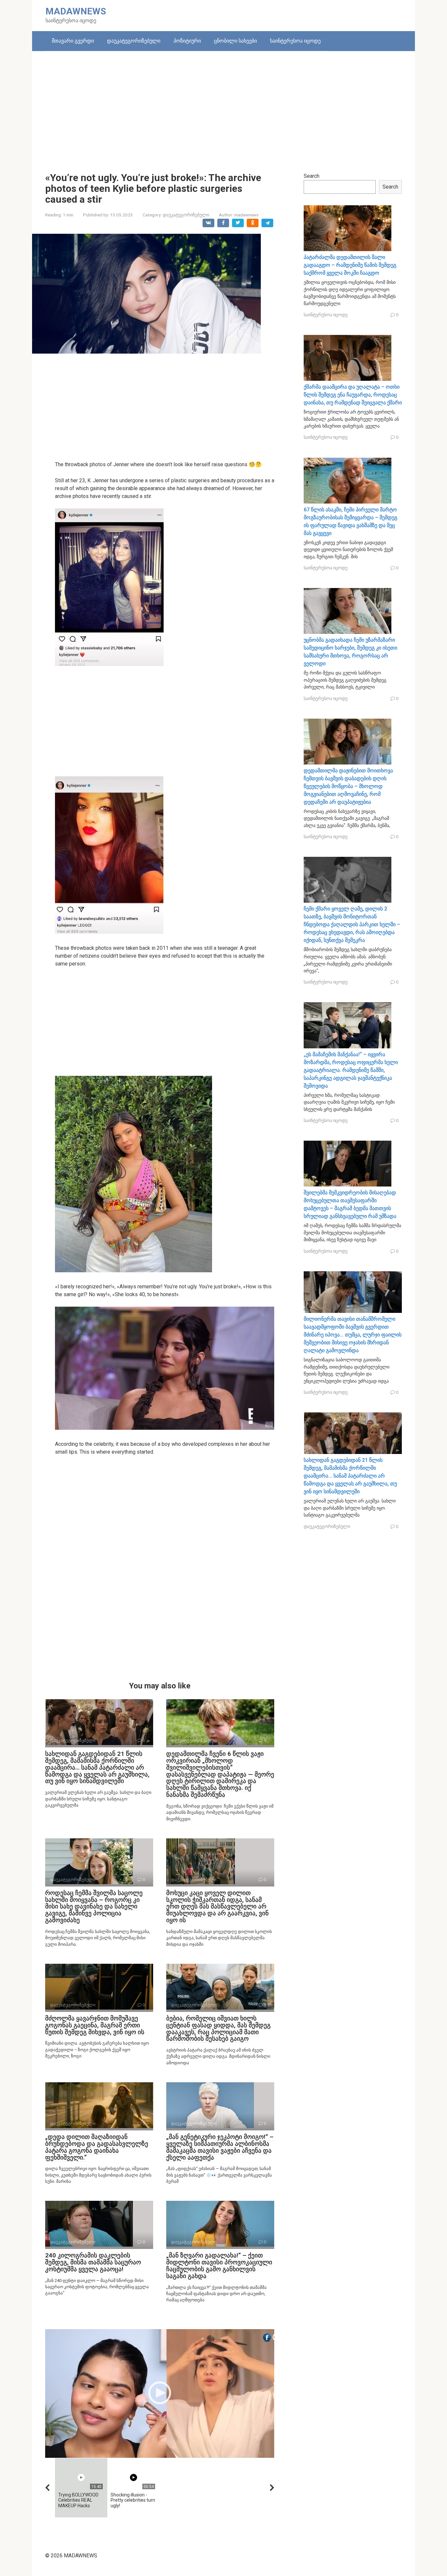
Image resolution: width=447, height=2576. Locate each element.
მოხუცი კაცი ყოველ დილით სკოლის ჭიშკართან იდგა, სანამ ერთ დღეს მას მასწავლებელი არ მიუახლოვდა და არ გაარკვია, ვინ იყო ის (217, 1907)
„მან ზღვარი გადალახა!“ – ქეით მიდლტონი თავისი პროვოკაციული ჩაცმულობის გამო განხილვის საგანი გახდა (219, 2266)
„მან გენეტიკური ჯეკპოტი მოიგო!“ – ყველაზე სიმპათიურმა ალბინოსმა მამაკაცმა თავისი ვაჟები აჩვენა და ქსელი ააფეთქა (220, 2147)
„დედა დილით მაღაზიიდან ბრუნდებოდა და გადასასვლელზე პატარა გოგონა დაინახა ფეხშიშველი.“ (97, 2147)
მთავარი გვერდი (73, 41)
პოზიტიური (187, 41)
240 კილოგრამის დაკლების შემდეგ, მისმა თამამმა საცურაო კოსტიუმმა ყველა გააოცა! (93, 2262)
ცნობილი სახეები (235, 41)
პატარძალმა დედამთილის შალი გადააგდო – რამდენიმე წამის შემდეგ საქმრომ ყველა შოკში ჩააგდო (350, 265)
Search (312, 176)
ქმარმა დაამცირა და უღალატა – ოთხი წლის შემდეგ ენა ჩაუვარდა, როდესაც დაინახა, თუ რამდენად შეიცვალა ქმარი (353, 395)
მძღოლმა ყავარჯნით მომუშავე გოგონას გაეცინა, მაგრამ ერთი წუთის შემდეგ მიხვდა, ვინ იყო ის (95, 2025)
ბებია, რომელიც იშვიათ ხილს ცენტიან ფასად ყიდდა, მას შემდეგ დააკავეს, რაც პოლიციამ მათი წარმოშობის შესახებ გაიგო (218, 2029)
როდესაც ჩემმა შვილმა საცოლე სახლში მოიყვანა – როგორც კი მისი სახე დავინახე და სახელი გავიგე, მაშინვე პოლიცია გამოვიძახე (94, 1907)
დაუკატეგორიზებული (134, 41)
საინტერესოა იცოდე (295, 41)
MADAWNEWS (76, 11)
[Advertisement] (223, 107)
